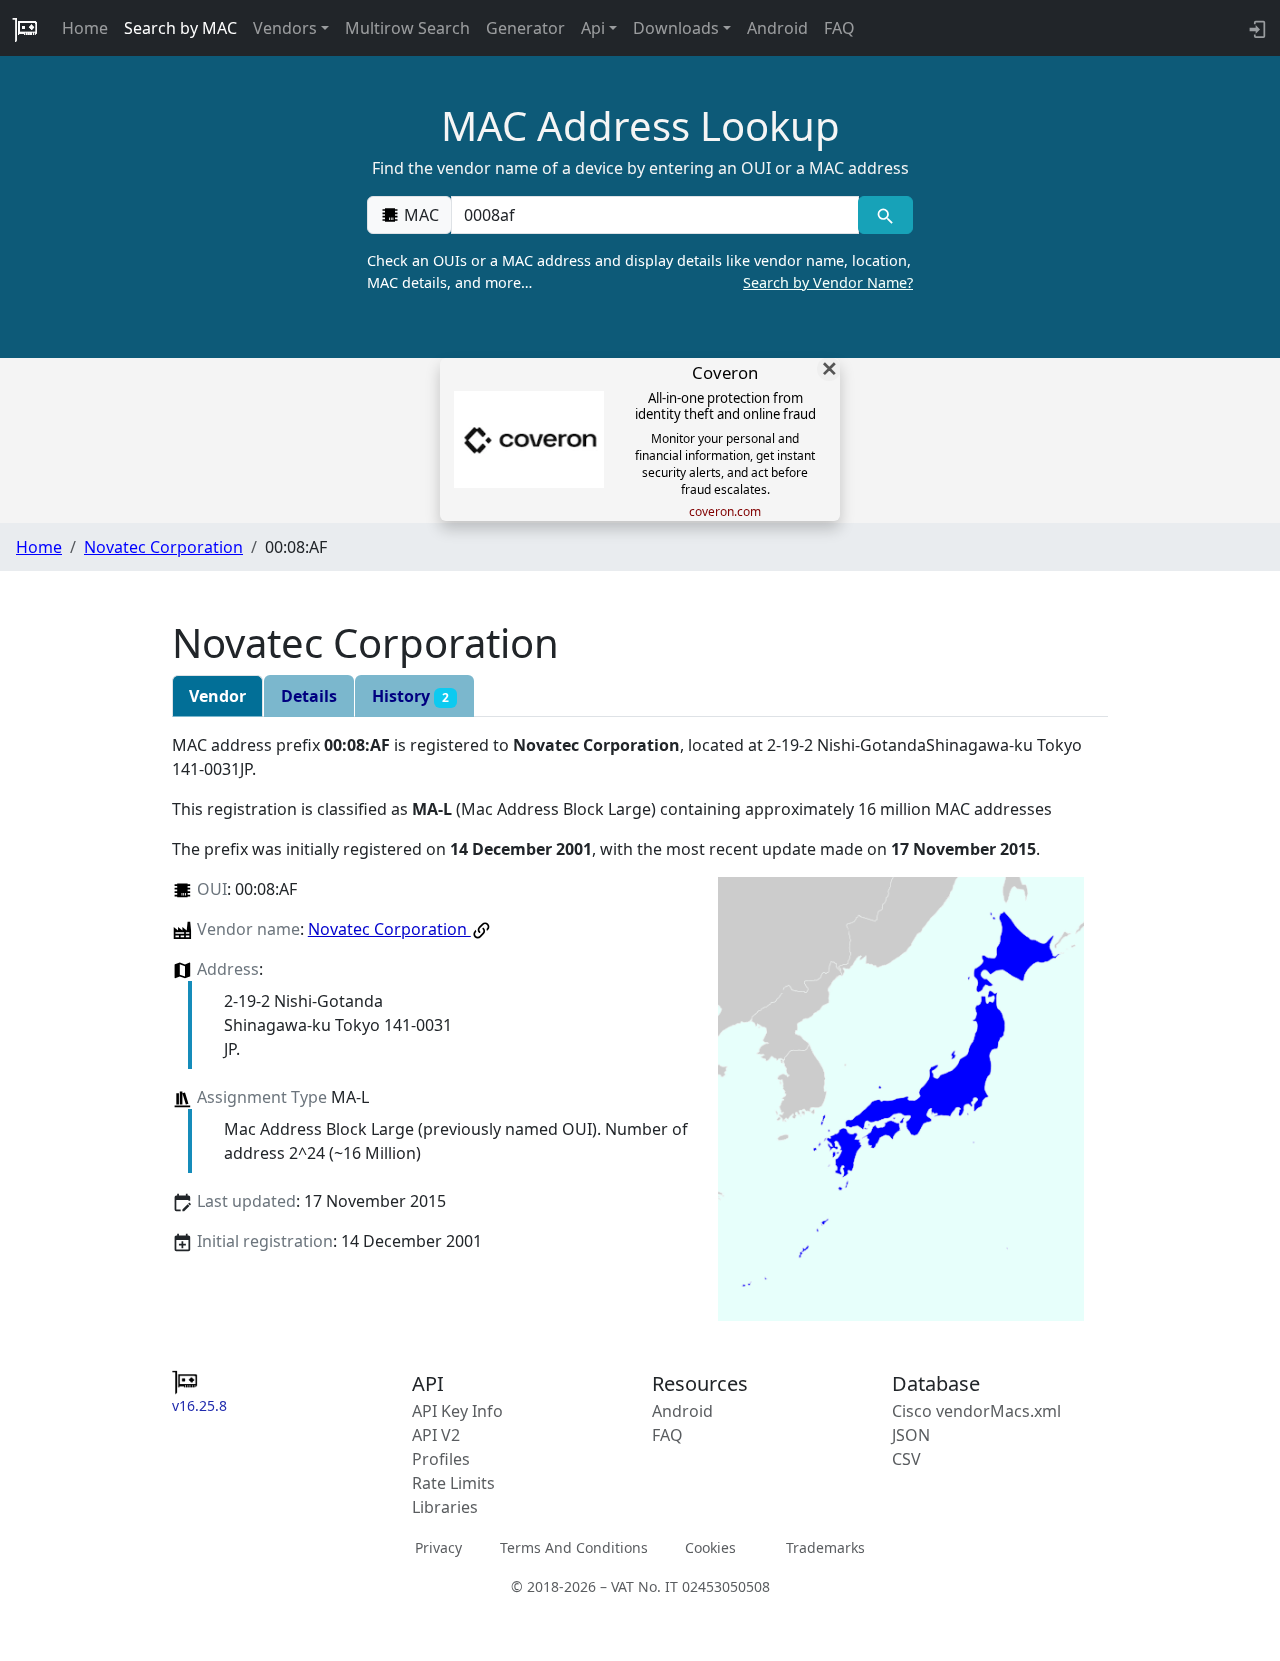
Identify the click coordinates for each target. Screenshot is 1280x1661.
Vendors (285, 28)
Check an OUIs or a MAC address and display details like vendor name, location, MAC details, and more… (640, 271)
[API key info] (1255, 28)
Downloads (676, 28)
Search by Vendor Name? (828, 282)
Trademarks (825, 1547)
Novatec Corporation (163, 547)
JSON (911, 1435)
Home (85, 28)
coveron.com (725, 512)
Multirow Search (407, 28)
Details (309, 696)
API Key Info (457, 1411)
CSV (906, 1459)
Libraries (445, 1507)
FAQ (839, 28)
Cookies (710, 1547)
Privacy (438, 1547)
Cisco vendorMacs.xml (976, 1411)
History (410, 696)
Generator (525, 28)
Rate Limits (453, 1483)
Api (593, 28)
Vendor (217, 696)
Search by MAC (180, 28)
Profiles (441, 1459)
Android (777, 28)
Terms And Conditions (574, 1547)
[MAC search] (885, 215)
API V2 (436, 1435)
